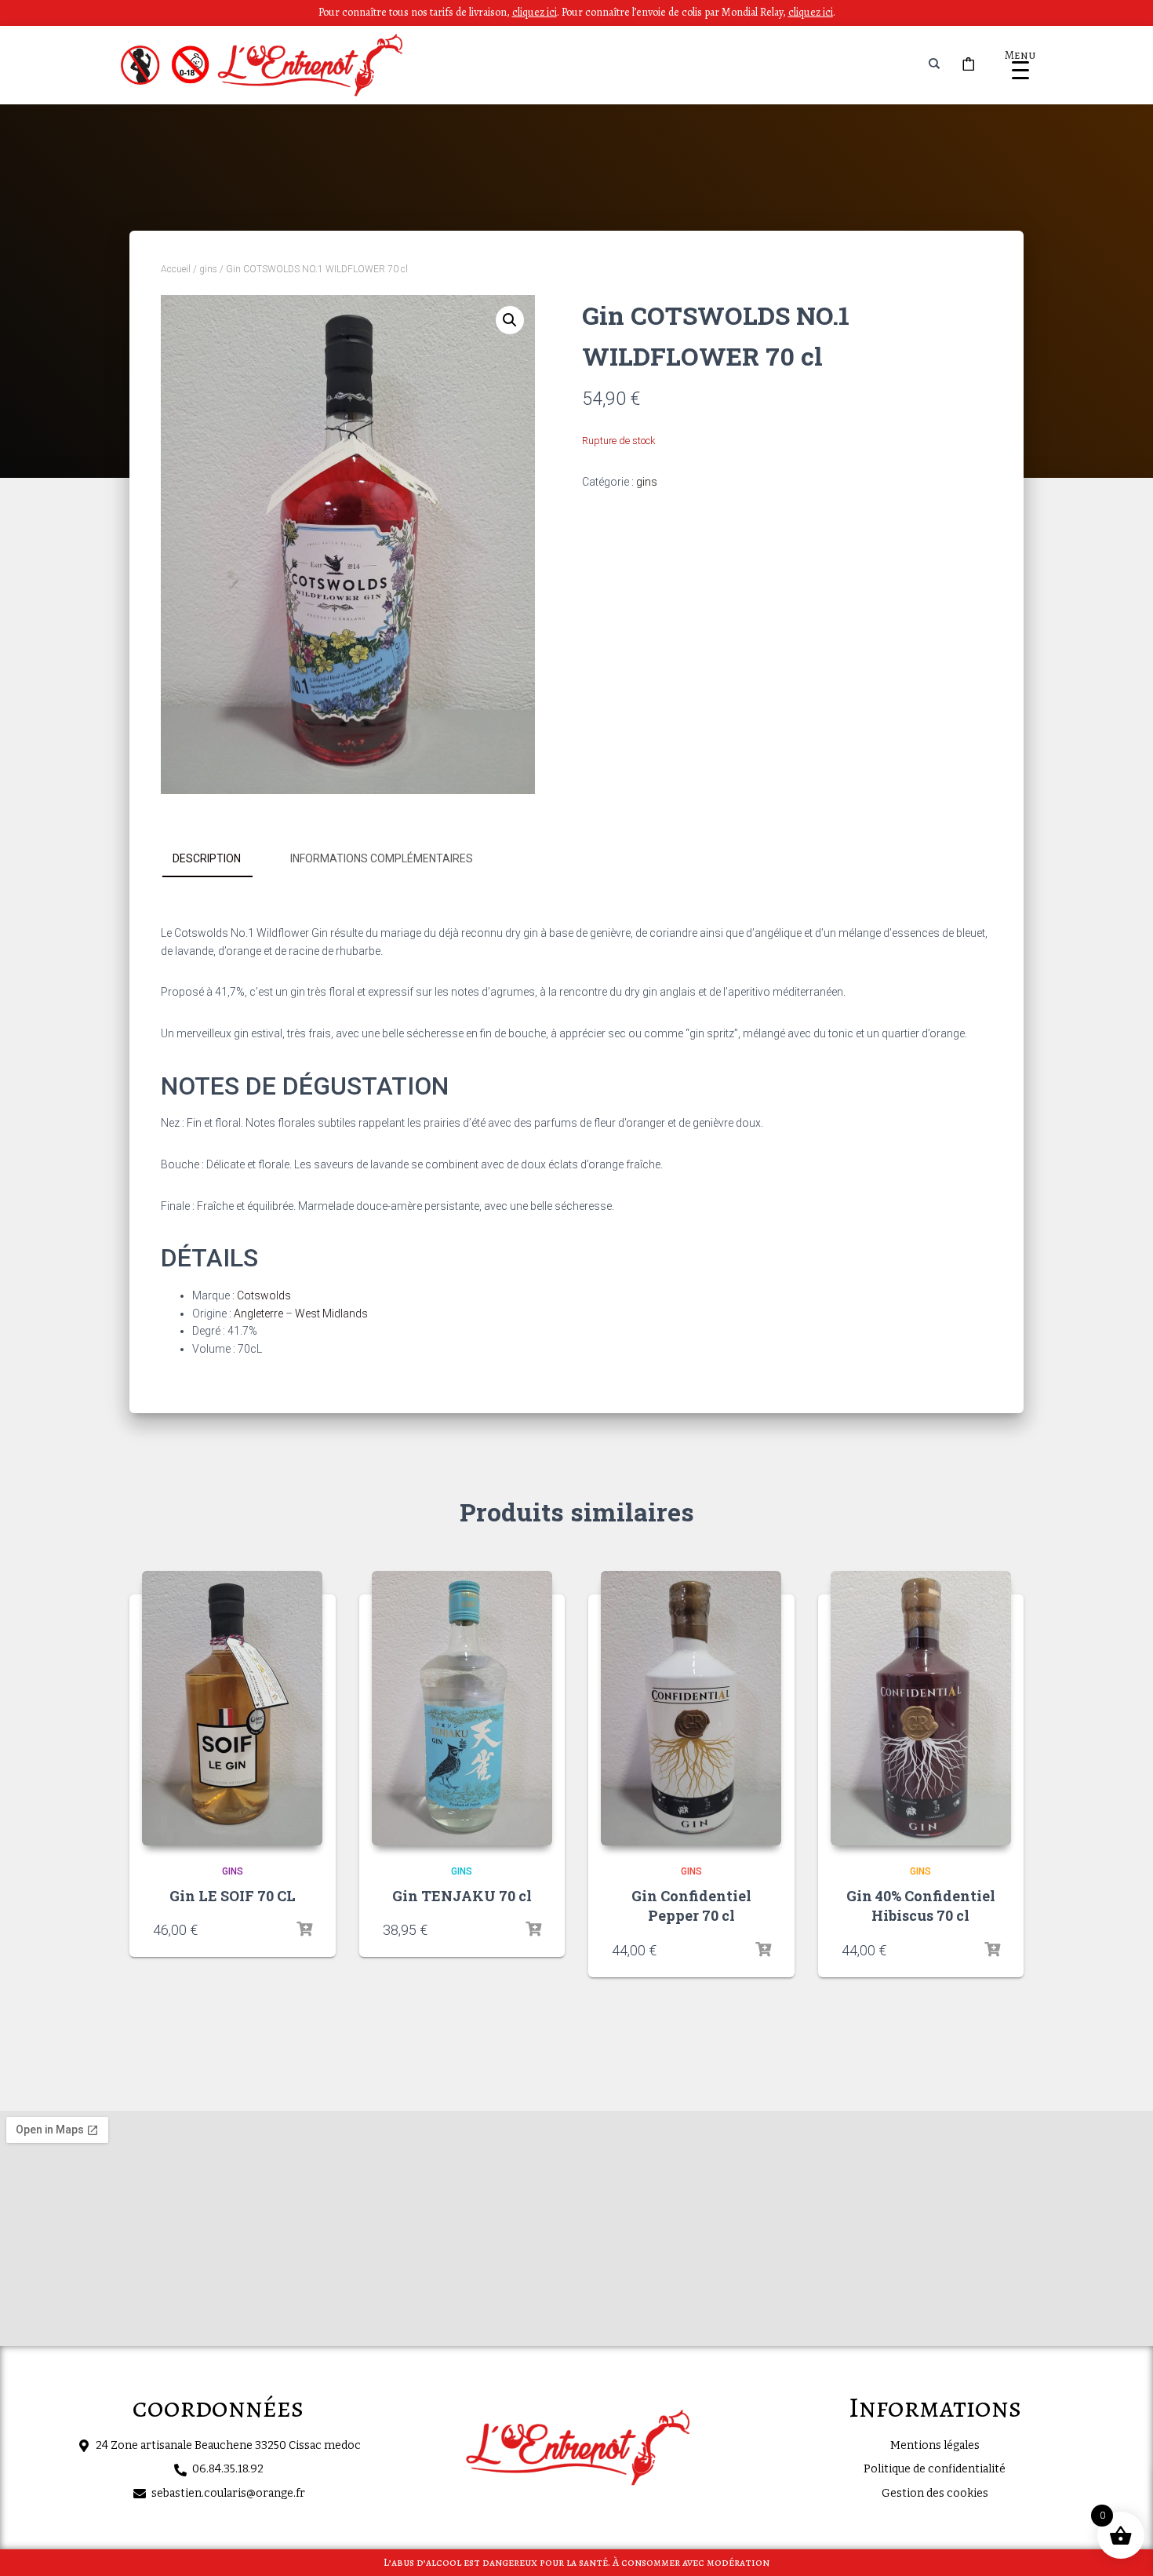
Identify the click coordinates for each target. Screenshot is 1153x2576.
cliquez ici (811, 12)
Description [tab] (207, 858)
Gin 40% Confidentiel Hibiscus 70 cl (921, 1906)
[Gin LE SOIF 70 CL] (232, 1708)
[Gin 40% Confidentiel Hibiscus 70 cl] (921, 1708)
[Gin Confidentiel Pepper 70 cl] (691, 1708)
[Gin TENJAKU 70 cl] (462, 1708)
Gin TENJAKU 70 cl (462, 1896)
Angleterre (258, 1314)
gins (208, 269)
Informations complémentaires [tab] (382, 858)
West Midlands (331, 1314)
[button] (510, 320)
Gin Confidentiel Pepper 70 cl (691, 1906)
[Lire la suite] (304, 1929)
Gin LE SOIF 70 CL (233, 1896)
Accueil (176, 269)
